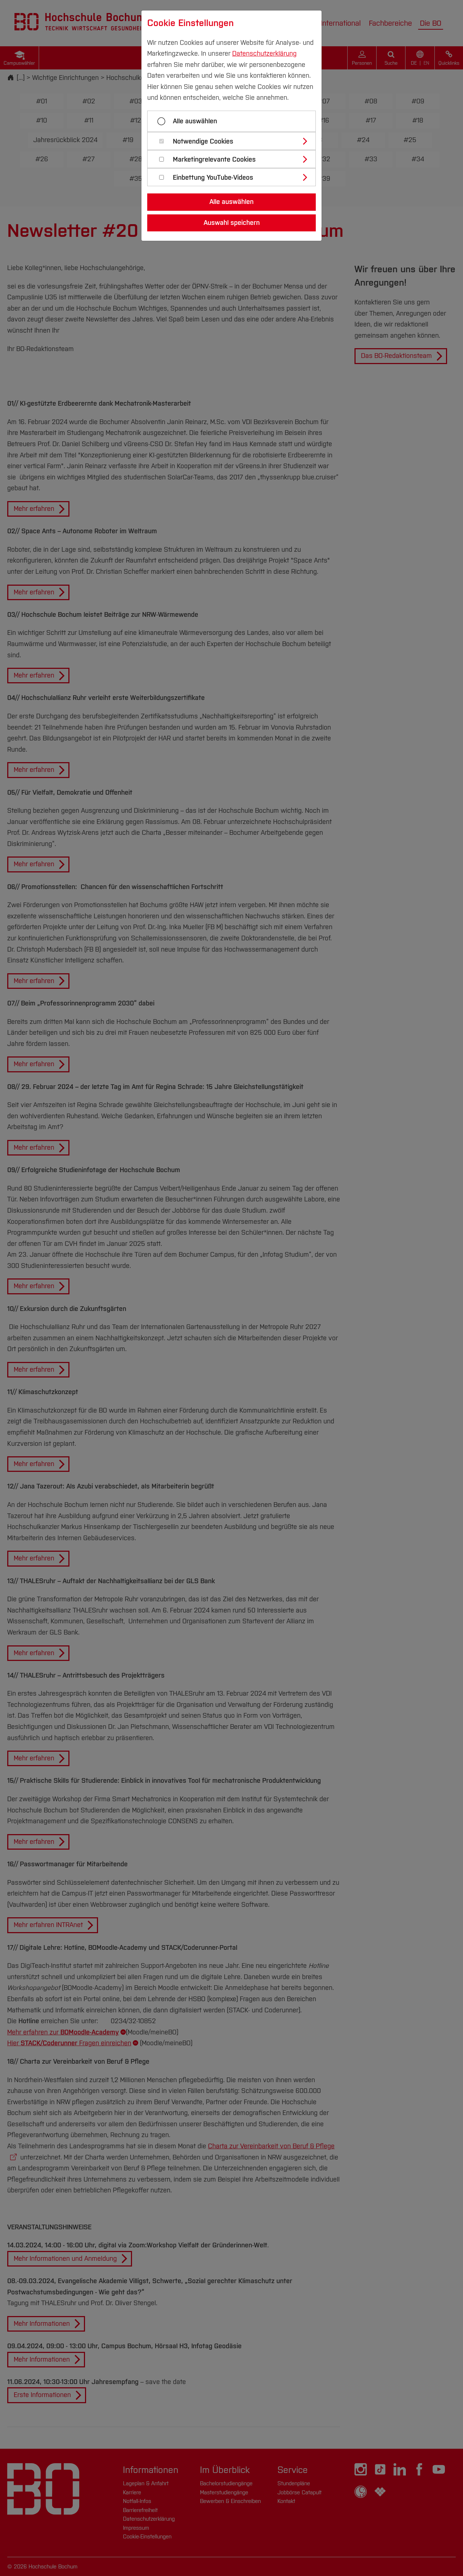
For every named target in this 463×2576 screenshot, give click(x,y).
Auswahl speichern (232, 223)
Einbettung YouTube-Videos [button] (213, 178)
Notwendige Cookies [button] (203, 142)
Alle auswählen (195, 121)
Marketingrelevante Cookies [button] (214, 160)
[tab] (235, 141)
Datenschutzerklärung (264, 54)
